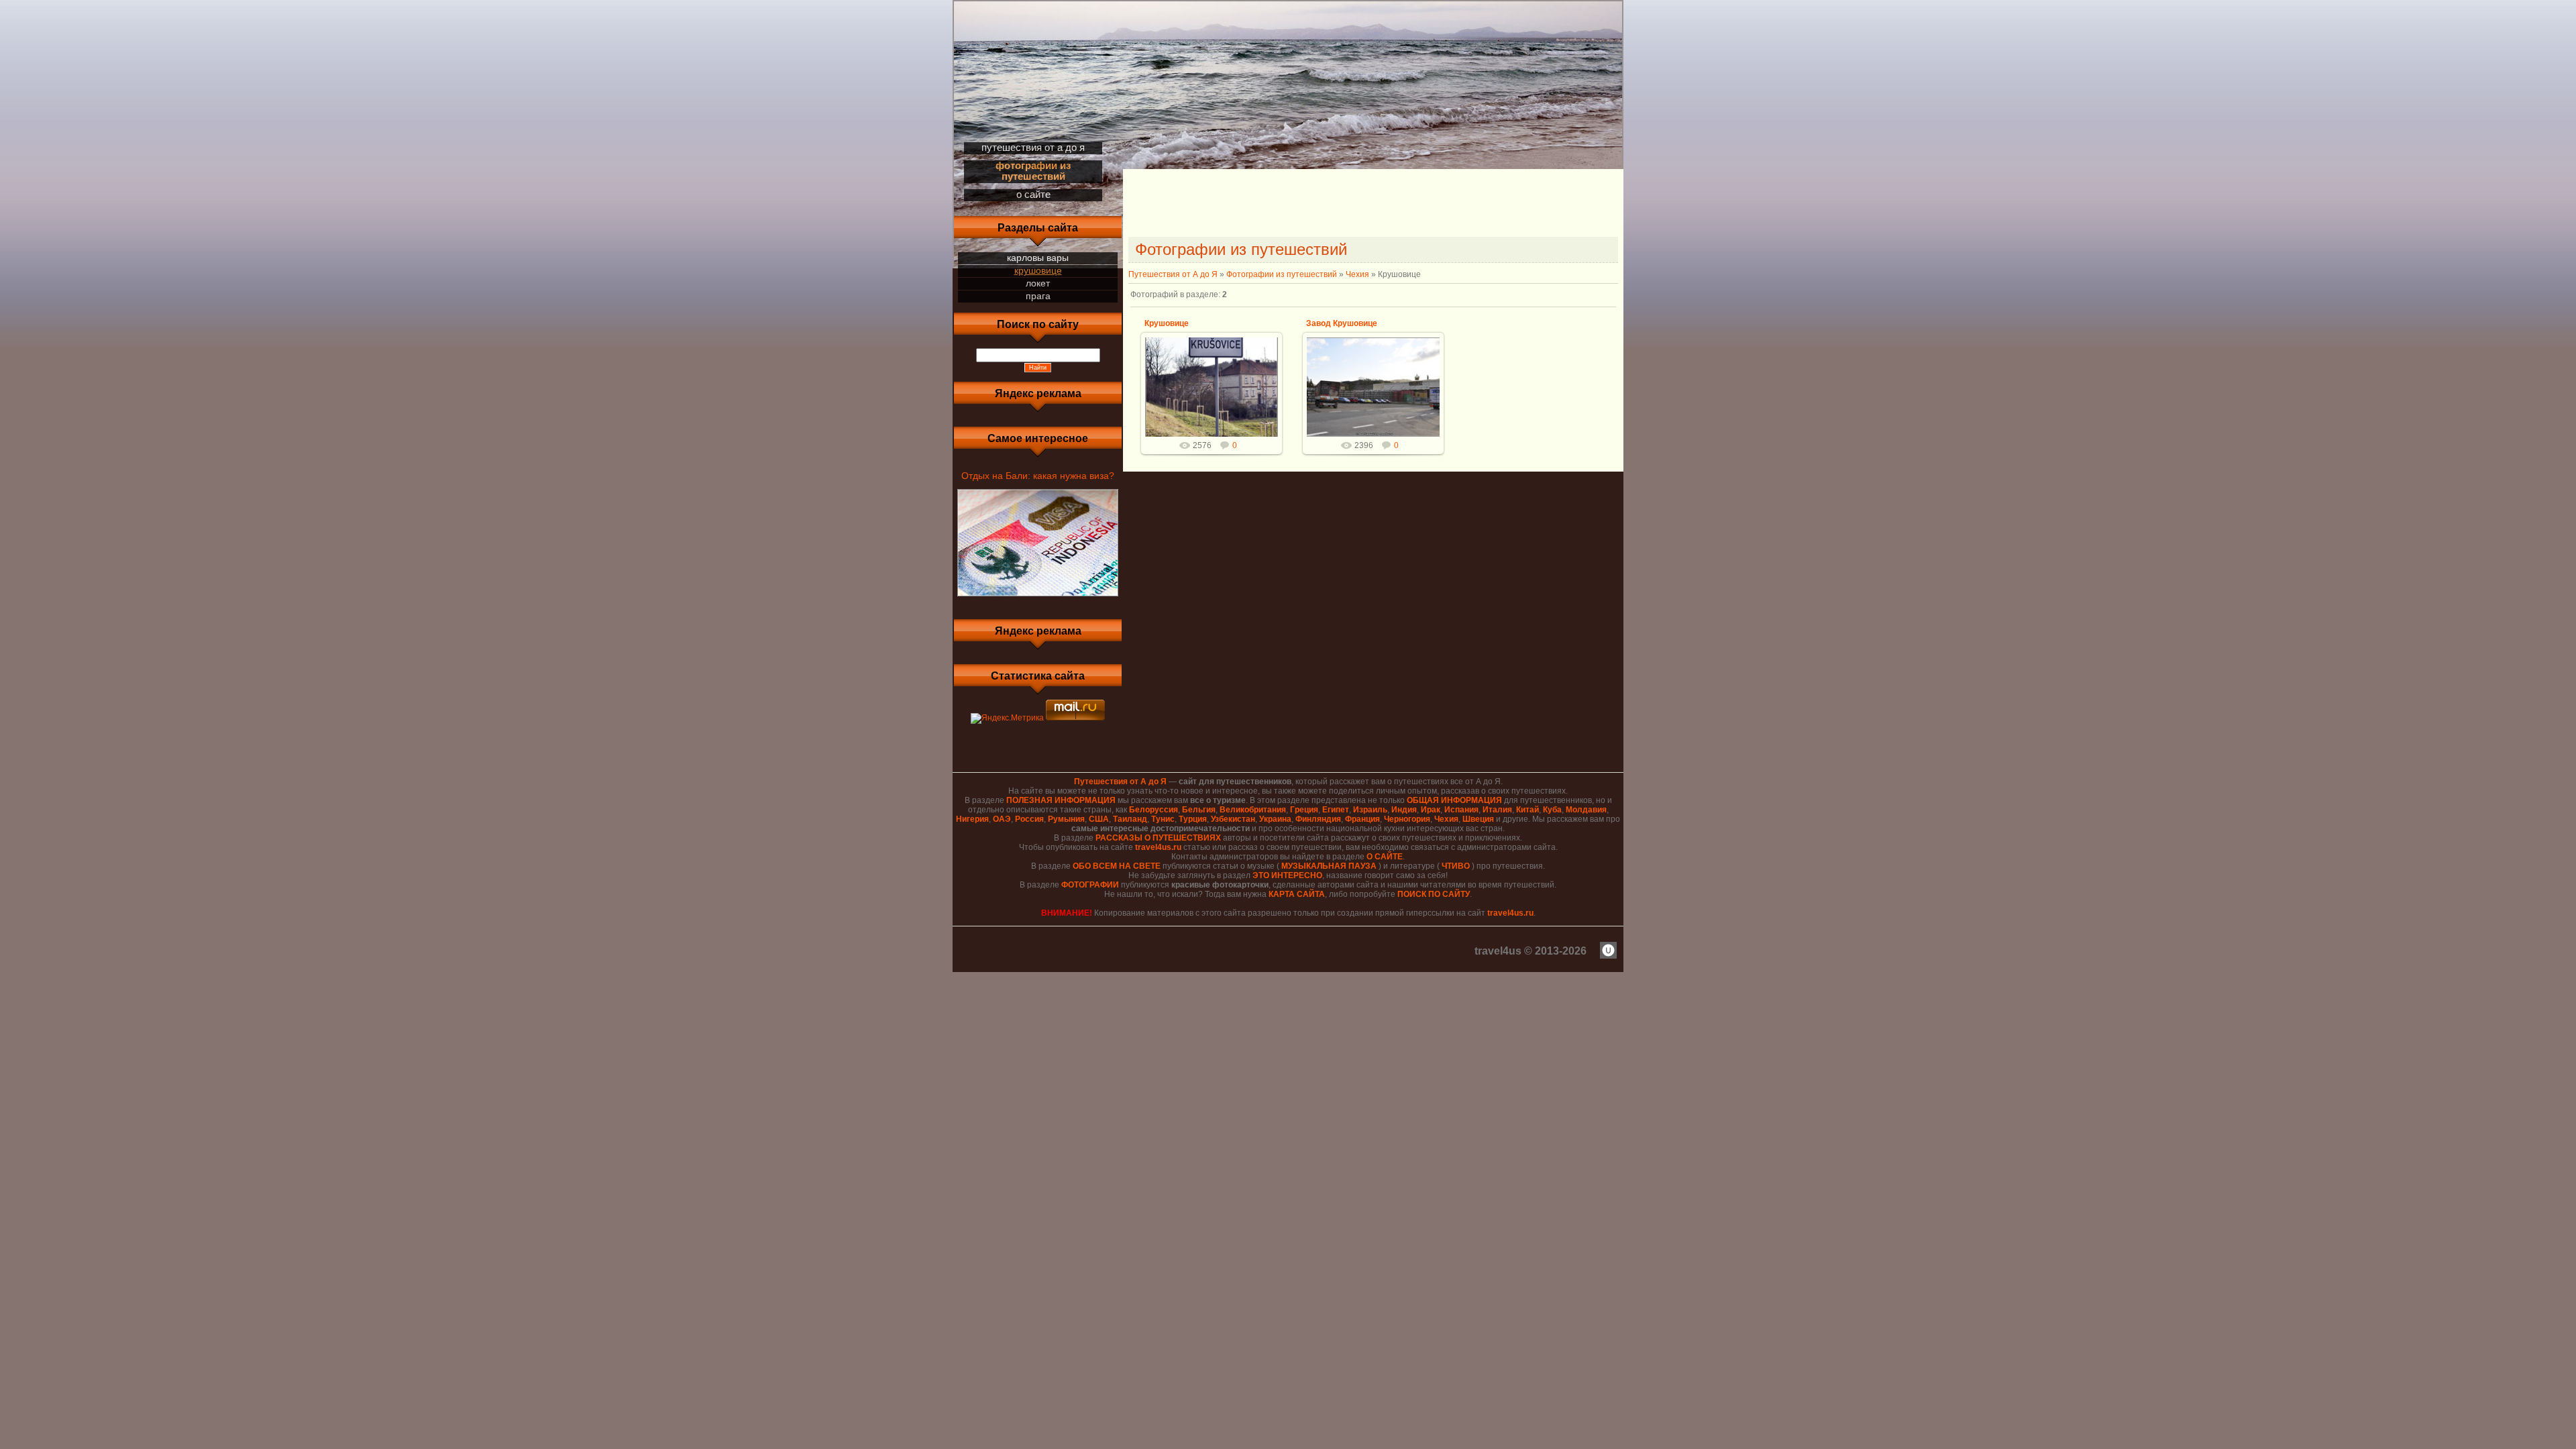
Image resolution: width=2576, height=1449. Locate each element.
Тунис (1163, 819)
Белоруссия (1153, 810)
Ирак (1431, 810)
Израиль (1370, 810)
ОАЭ (1002, 819)
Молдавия (1586, 810)
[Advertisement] (1373, 205)
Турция (1193, 819)
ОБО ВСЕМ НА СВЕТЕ (1117, 866)
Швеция (1478, 819)
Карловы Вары (1038, 258)
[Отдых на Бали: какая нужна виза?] (1038, 597)
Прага (1038, 296)
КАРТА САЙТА (1297, 894)
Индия (1404, 810)
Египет (1336, 810)
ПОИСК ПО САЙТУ (1434, 894)
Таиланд (1130, 819)
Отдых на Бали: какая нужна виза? (1038, 476)
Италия (1497, 810)
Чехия (1357, 274)
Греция (1304, 810)
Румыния (1066, 819)
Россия (1029, 819)
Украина (1275, 819)
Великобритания (1253, 810)
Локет (1038, 283)
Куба (1552, 810)
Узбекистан (1233, 819)
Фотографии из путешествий (1282, 274)
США (1099, 819)
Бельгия (1199, 810)
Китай (1527, 810)
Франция (1362, 819)
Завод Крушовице (1342, 323)
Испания (1461, 810)
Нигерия (972, 819)
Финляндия (1318, 819)
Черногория (1407, 819)
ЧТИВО (1456, 866)
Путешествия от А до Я (1173, 274)
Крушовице (1038, 270)
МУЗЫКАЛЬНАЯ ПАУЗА (1329, 866)
